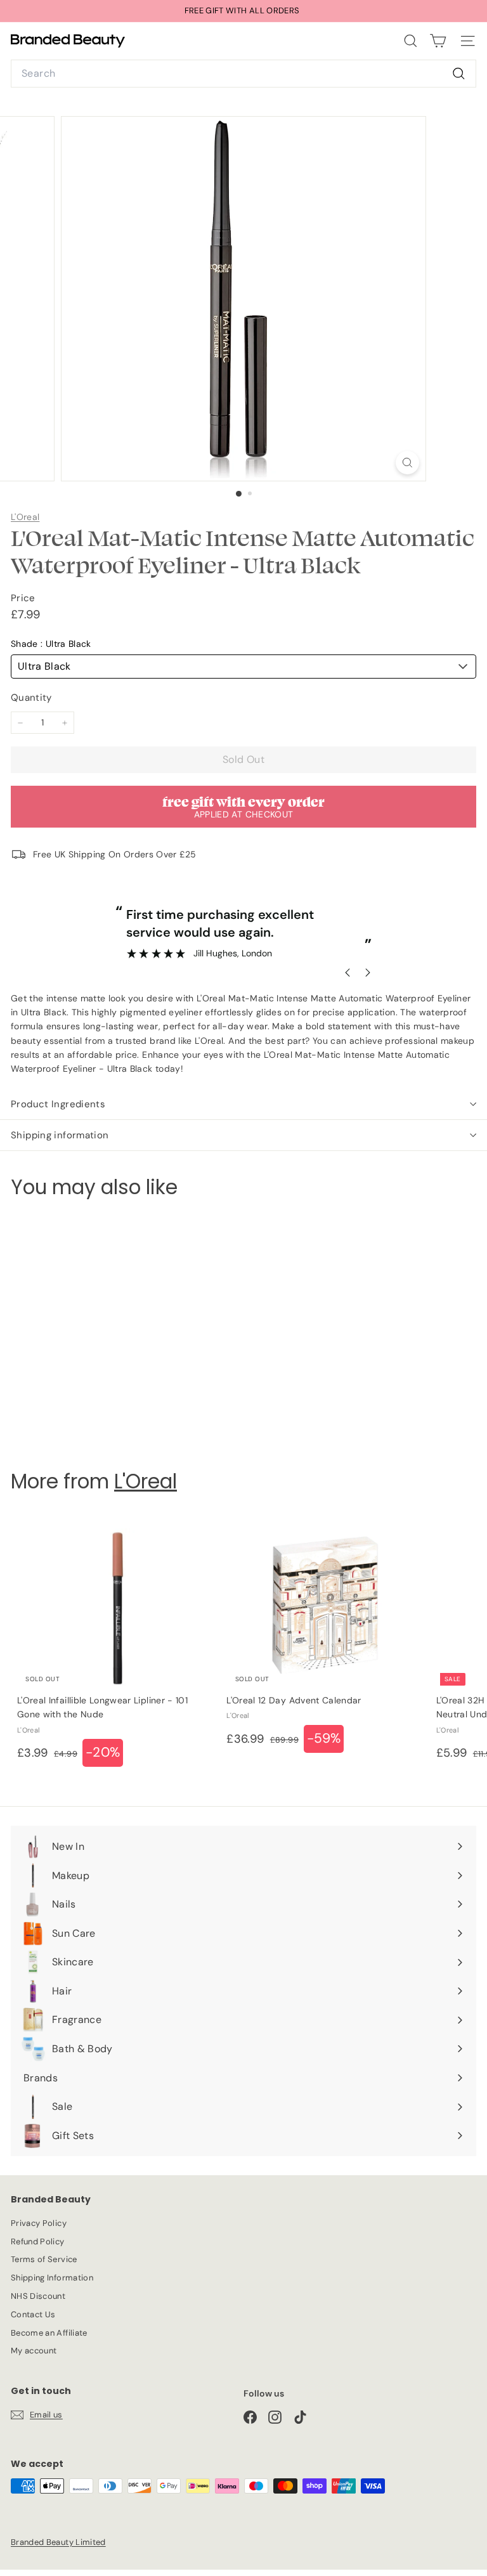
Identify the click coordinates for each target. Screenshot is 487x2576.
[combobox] (243, 74)
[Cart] (438, 41)
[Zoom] (407, 463)
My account (34, 2351)
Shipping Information (52, 2278)
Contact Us (33, 2314)
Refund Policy (38, 2241)
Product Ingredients (58, 1104)
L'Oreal (25, 517)
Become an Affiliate (49, 2333)
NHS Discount (38, 2296)
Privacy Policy (39, 2223)
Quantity (31, 698)
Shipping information (60, 1135)
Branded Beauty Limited (58, 2542)
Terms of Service (44, 2259)
